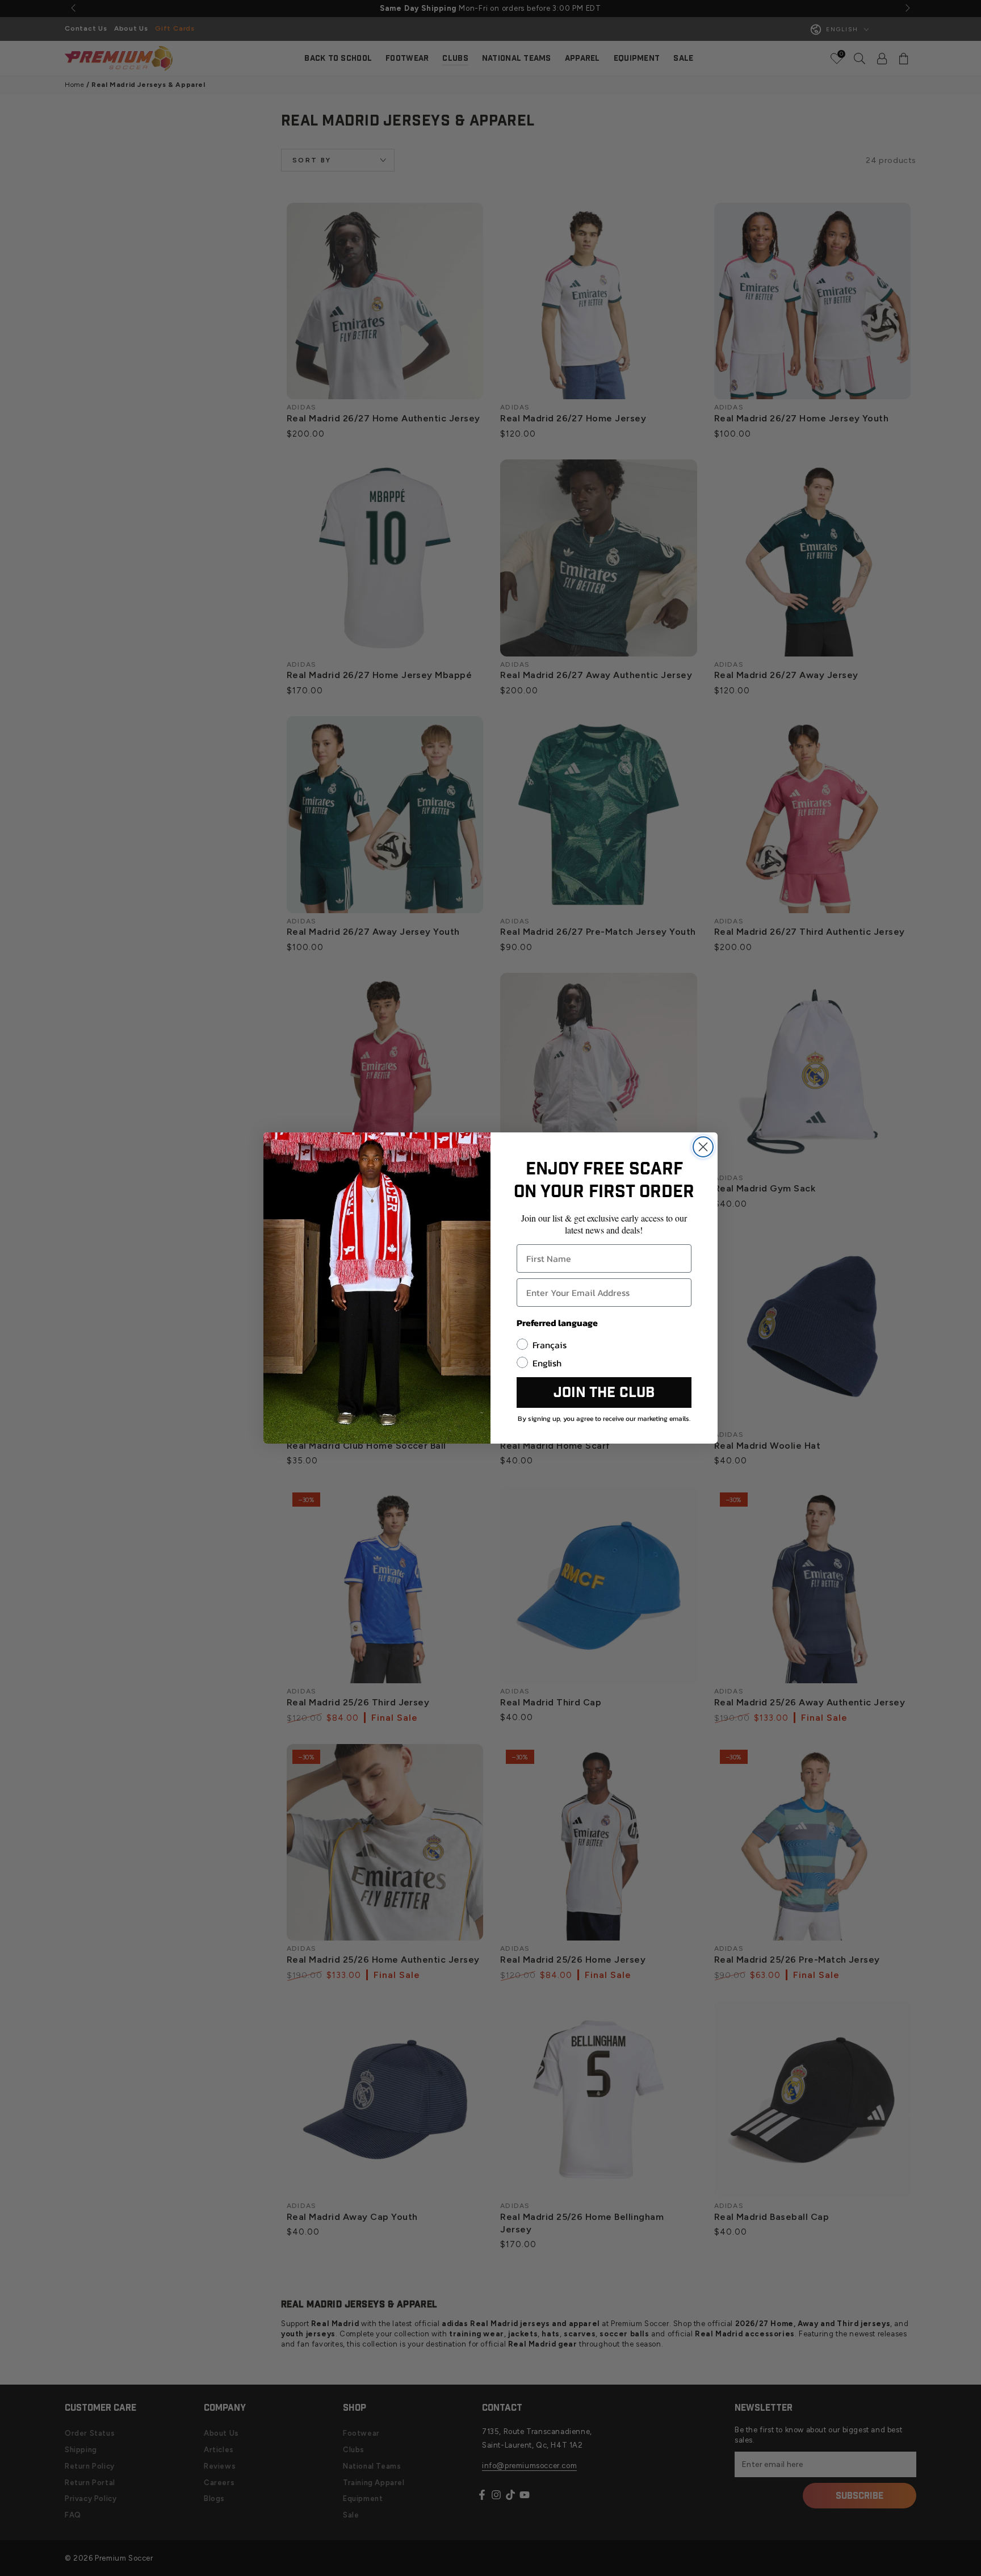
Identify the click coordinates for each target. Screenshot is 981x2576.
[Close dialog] (703, 1147)
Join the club (604, 1393)
